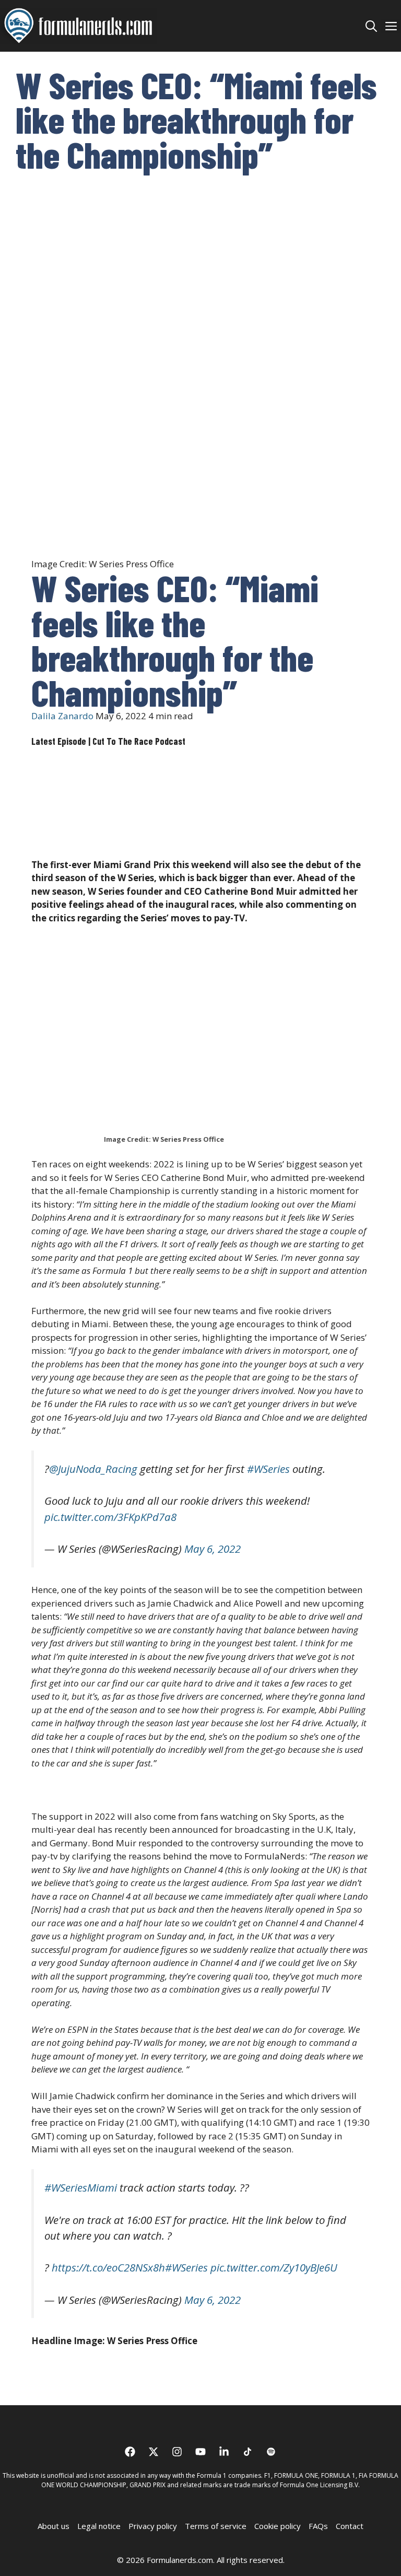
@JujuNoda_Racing (93, 1469)
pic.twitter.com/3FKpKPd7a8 (110, 1517)
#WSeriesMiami (81, 2187)
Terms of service (216, 2526)
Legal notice (99, 2526)
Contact (350, 2526)
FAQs (318, 2526)
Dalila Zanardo (62, 716)
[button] (371, 26)
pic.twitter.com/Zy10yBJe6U (274, 2267)
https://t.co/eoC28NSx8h (108, 2267)
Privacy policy (153, 2526)
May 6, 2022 (213, 1549)
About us (54, 2526)
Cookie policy (278, 2526)
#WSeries (268, 1469)
